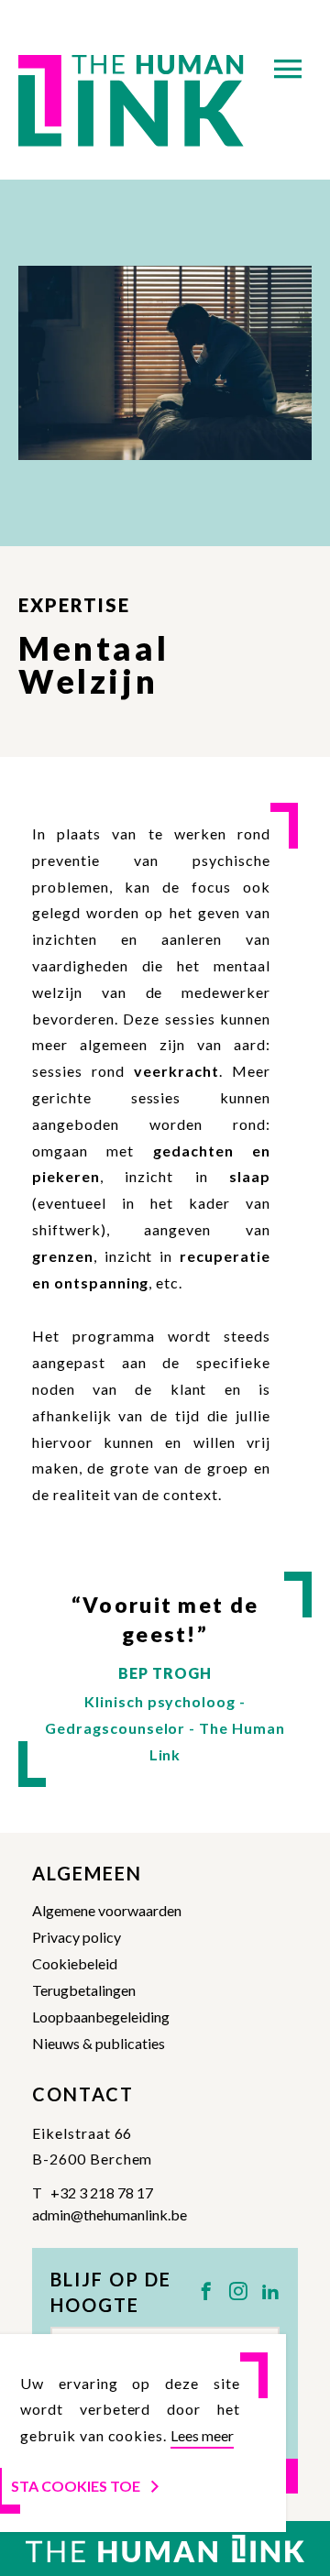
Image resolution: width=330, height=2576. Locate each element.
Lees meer (202, 2435)
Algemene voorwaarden (107, 1910)
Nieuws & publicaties (99, 2043)
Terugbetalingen (84, 1990)
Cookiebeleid (75, 1963)
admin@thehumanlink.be (110, 2214)
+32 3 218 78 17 (102, 2192)
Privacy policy (77, 1937)
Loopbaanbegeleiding (101, 2017)
